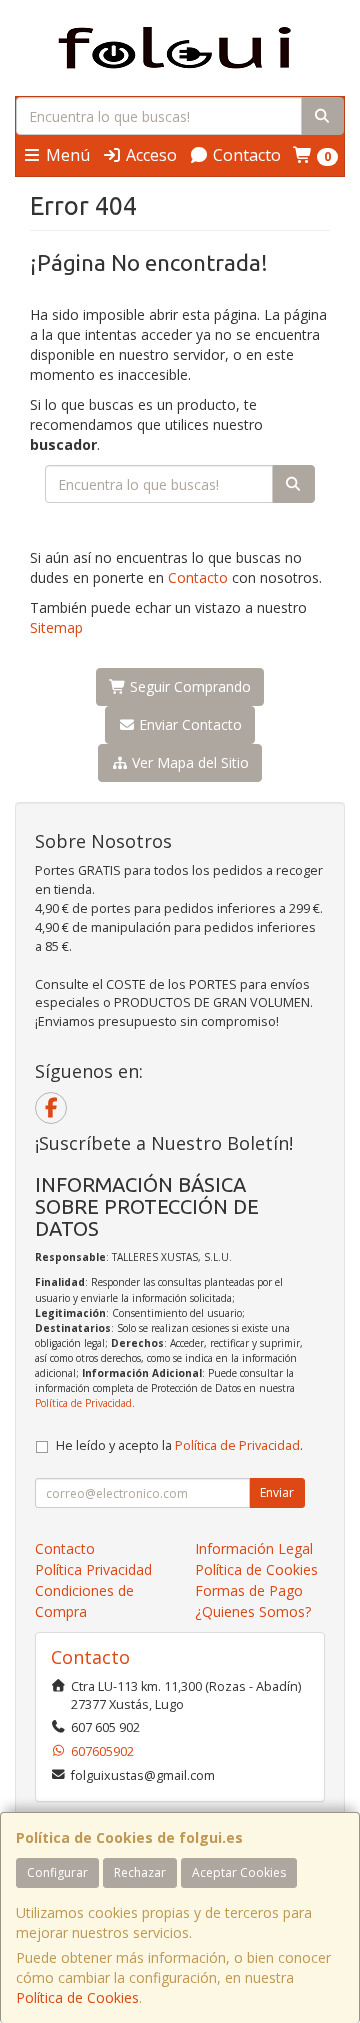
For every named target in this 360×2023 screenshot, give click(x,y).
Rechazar (140, 1872)
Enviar (277, 1492)
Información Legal (254, 1548)
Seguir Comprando (188, 686)
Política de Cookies (77, 1997)
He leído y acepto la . (179, 1445)
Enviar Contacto (188, 724)
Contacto (245, 155)
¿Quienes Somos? (253, 1611)
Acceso (149, 155)
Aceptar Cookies (239, 1872)
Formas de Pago (249, 1590)
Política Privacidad (93, 1569)
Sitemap (56, 627)
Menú (66, 155)
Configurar (57, 1872)
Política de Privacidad (83, 1403)
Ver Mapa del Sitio (188, 762)
